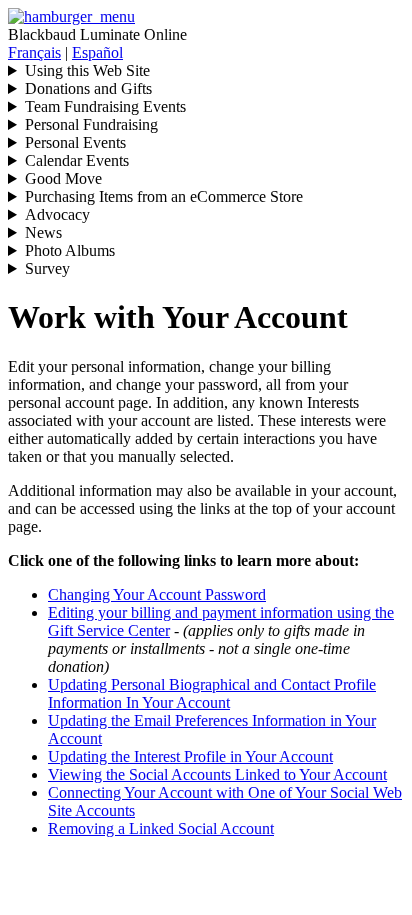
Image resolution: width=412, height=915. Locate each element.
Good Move (63, 178)
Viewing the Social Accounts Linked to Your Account (217, 774)
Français (34, 52)
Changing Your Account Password (157, 594)
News (43, 232)
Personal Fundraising (91, 124)
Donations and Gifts (88, 88)
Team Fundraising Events (105, 106)
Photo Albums (70, 250)
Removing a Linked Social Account (161, 828)
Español (97, 52)
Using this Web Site (87, 70)
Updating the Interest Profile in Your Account (190, 756)
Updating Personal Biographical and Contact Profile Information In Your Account (212, 693)
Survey (47, 268)
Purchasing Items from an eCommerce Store (164, 196)
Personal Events (75, 142)
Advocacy (57, 214)
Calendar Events (77, 160)
